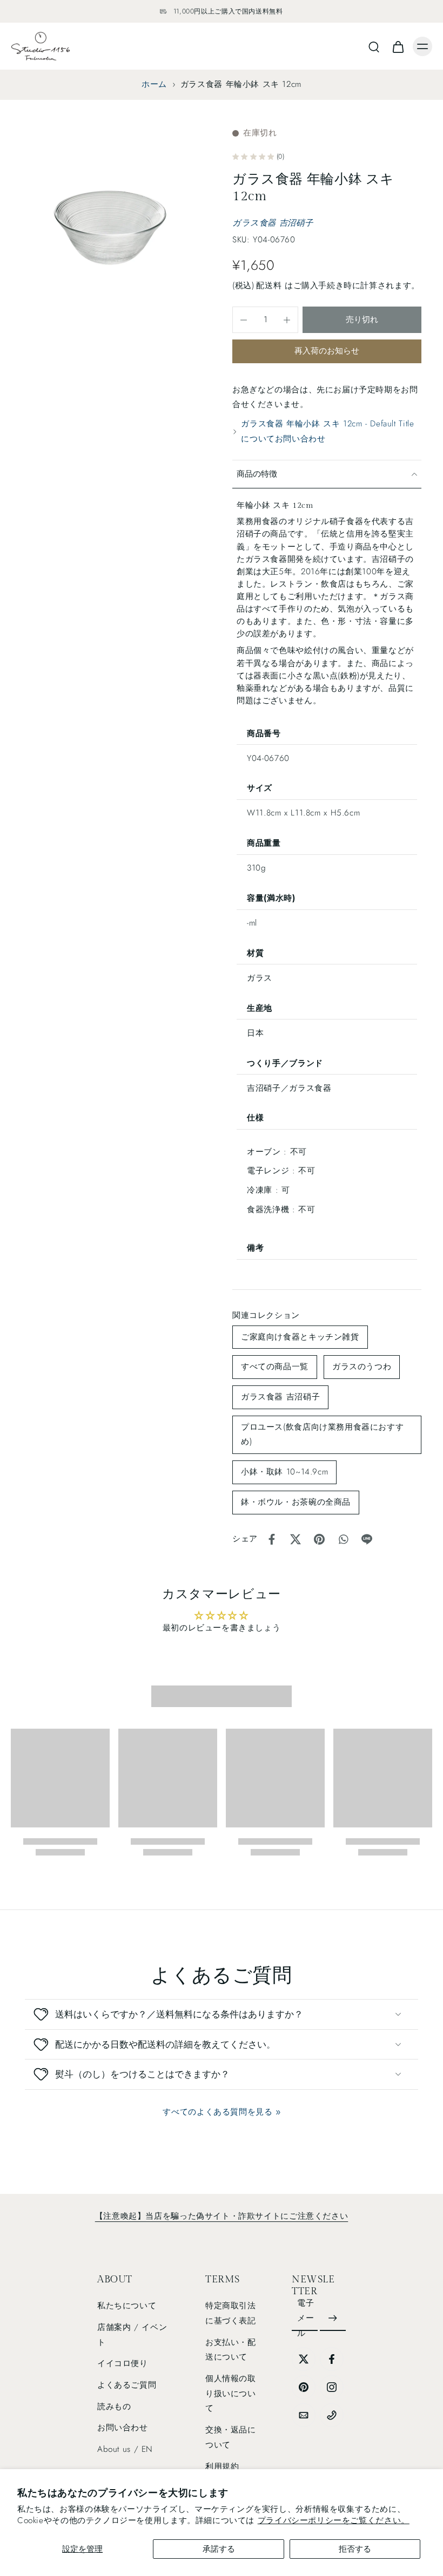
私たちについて (127, 2306)
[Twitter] (304, 2359)
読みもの (114, 2407)
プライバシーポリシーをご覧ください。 (334, 2520)
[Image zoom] (111, 226)
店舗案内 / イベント (132, 2335)
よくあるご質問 (127, 2385)
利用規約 (222, 2466)
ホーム (154, 84)
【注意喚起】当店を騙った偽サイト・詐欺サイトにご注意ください (222, 2216)
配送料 (270, 286)
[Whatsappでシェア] (343, 1539)
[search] (374, 46)
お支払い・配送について (231, 2350)
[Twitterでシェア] (296, 1539)
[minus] (244, 320)
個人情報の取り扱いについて (231, 2393)
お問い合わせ (123, 2428)
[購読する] (333, 2319)
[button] (362, 320)
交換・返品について (231, 2437)
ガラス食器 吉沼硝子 (273, 223)
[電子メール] (304, 2415)
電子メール (306, 2318)
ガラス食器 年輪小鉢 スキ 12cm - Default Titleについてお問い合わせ (327, 431)
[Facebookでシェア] (272, 1539)
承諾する (219, 2549)
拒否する (355, 2549)
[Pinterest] (304, 2387)
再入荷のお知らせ (327, 351)
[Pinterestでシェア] (319, 1539)
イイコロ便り (123, 2363)
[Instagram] (332, 2387)
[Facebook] (332, 2359)
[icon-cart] (398, 46)
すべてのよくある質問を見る (217, 2112)
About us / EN (125, 2449)
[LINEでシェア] (367, 1539)
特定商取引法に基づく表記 (231, 2313)
